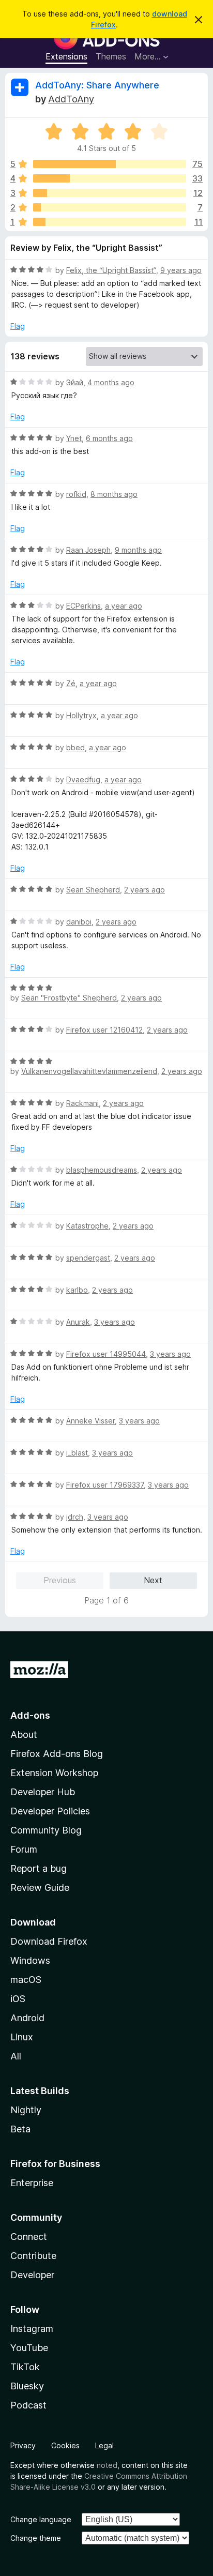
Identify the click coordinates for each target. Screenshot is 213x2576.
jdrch (75, 1517)
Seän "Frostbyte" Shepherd (69, 998)
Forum (24, 1849)
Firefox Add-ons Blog (57, 1754)
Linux (22, 2037)
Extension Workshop (54, 1773)
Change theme (36, 2538)
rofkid (76, 494)
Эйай (75, 382)
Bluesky (27, 2386)
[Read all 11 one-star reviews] (110, 222)
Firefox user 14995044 (106, 1354)
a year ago (124, 606)
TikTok (25, 2367)
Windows (30, 1960)
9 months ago (138, 550)
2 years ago (144, 890)
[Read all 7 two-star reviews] (110, 207)
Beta (20, 2129)
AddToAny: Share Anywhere (97, 85)
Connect (29, 2237)
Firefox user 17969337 (105, 1485)
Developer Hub (43, 1792)
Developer (32, 2275)
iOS (18, 1999)
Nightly (26, 2110)
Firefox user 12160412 (104, 1030)
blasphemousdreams (102, 1170)
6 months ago (109, 438)
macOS (26, 1980)
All (16, 2056)
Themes (111, 56)
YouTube (29, 2348)
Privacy (23, 2445)
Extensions (66, 56)
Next (153, 1580)
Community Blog (46, 1830)
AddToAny (71, 99)
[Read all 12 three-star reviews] (110, 193)
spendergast (88, 1258)
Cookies (65, 2445)
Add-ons (30, 1715)
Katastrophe (87, 1226)
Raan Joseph (88, 550)
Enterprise (32, 2183)
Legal (104, 2445)
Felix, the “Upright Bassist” (111, 270)
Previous (60, 1580)
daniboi (79, 922)
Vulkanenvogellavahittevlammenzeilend (89, 1071)
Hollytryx (81, 715)
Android (27, 2018)
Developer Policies (50, 1811)
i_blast (77, 1453)
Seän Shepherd (93, 890)
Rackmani (82, 1103)
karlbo (77, 1290)
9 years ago (181, 270)
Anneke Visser (90, 1421)
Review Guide (40, 1888)
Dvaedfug (83, 779)
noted (107, 2465)
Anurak (78, 1322)
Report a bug (39, 1868)
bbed (75, 747)
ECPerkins (83, 606)
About (24, 1734)
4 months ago (111, 382)
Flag (18, 326)
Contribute (33, 2256)
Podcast (28, 2405)
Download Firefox (49, 1941)
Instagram (32, 2329)
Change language (41, 2519)
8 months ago (114, 494)
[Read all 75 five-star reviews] (110, 164)
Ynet (74, 438)
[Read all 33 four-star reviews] (110, 178)
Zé (71, 683)
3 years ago (115, 1322)
